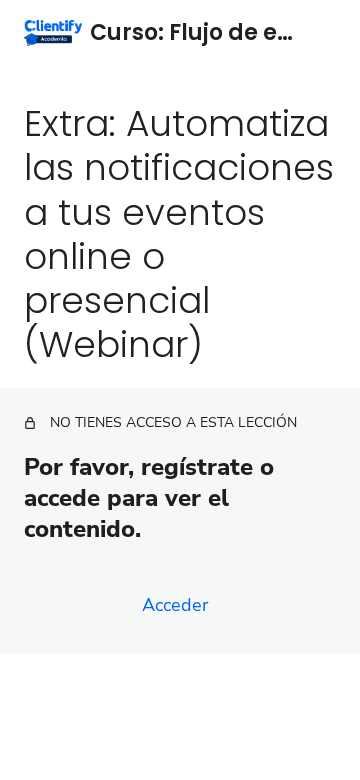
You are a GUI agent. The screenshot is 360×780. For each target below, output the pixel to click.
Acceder (175, 605)
